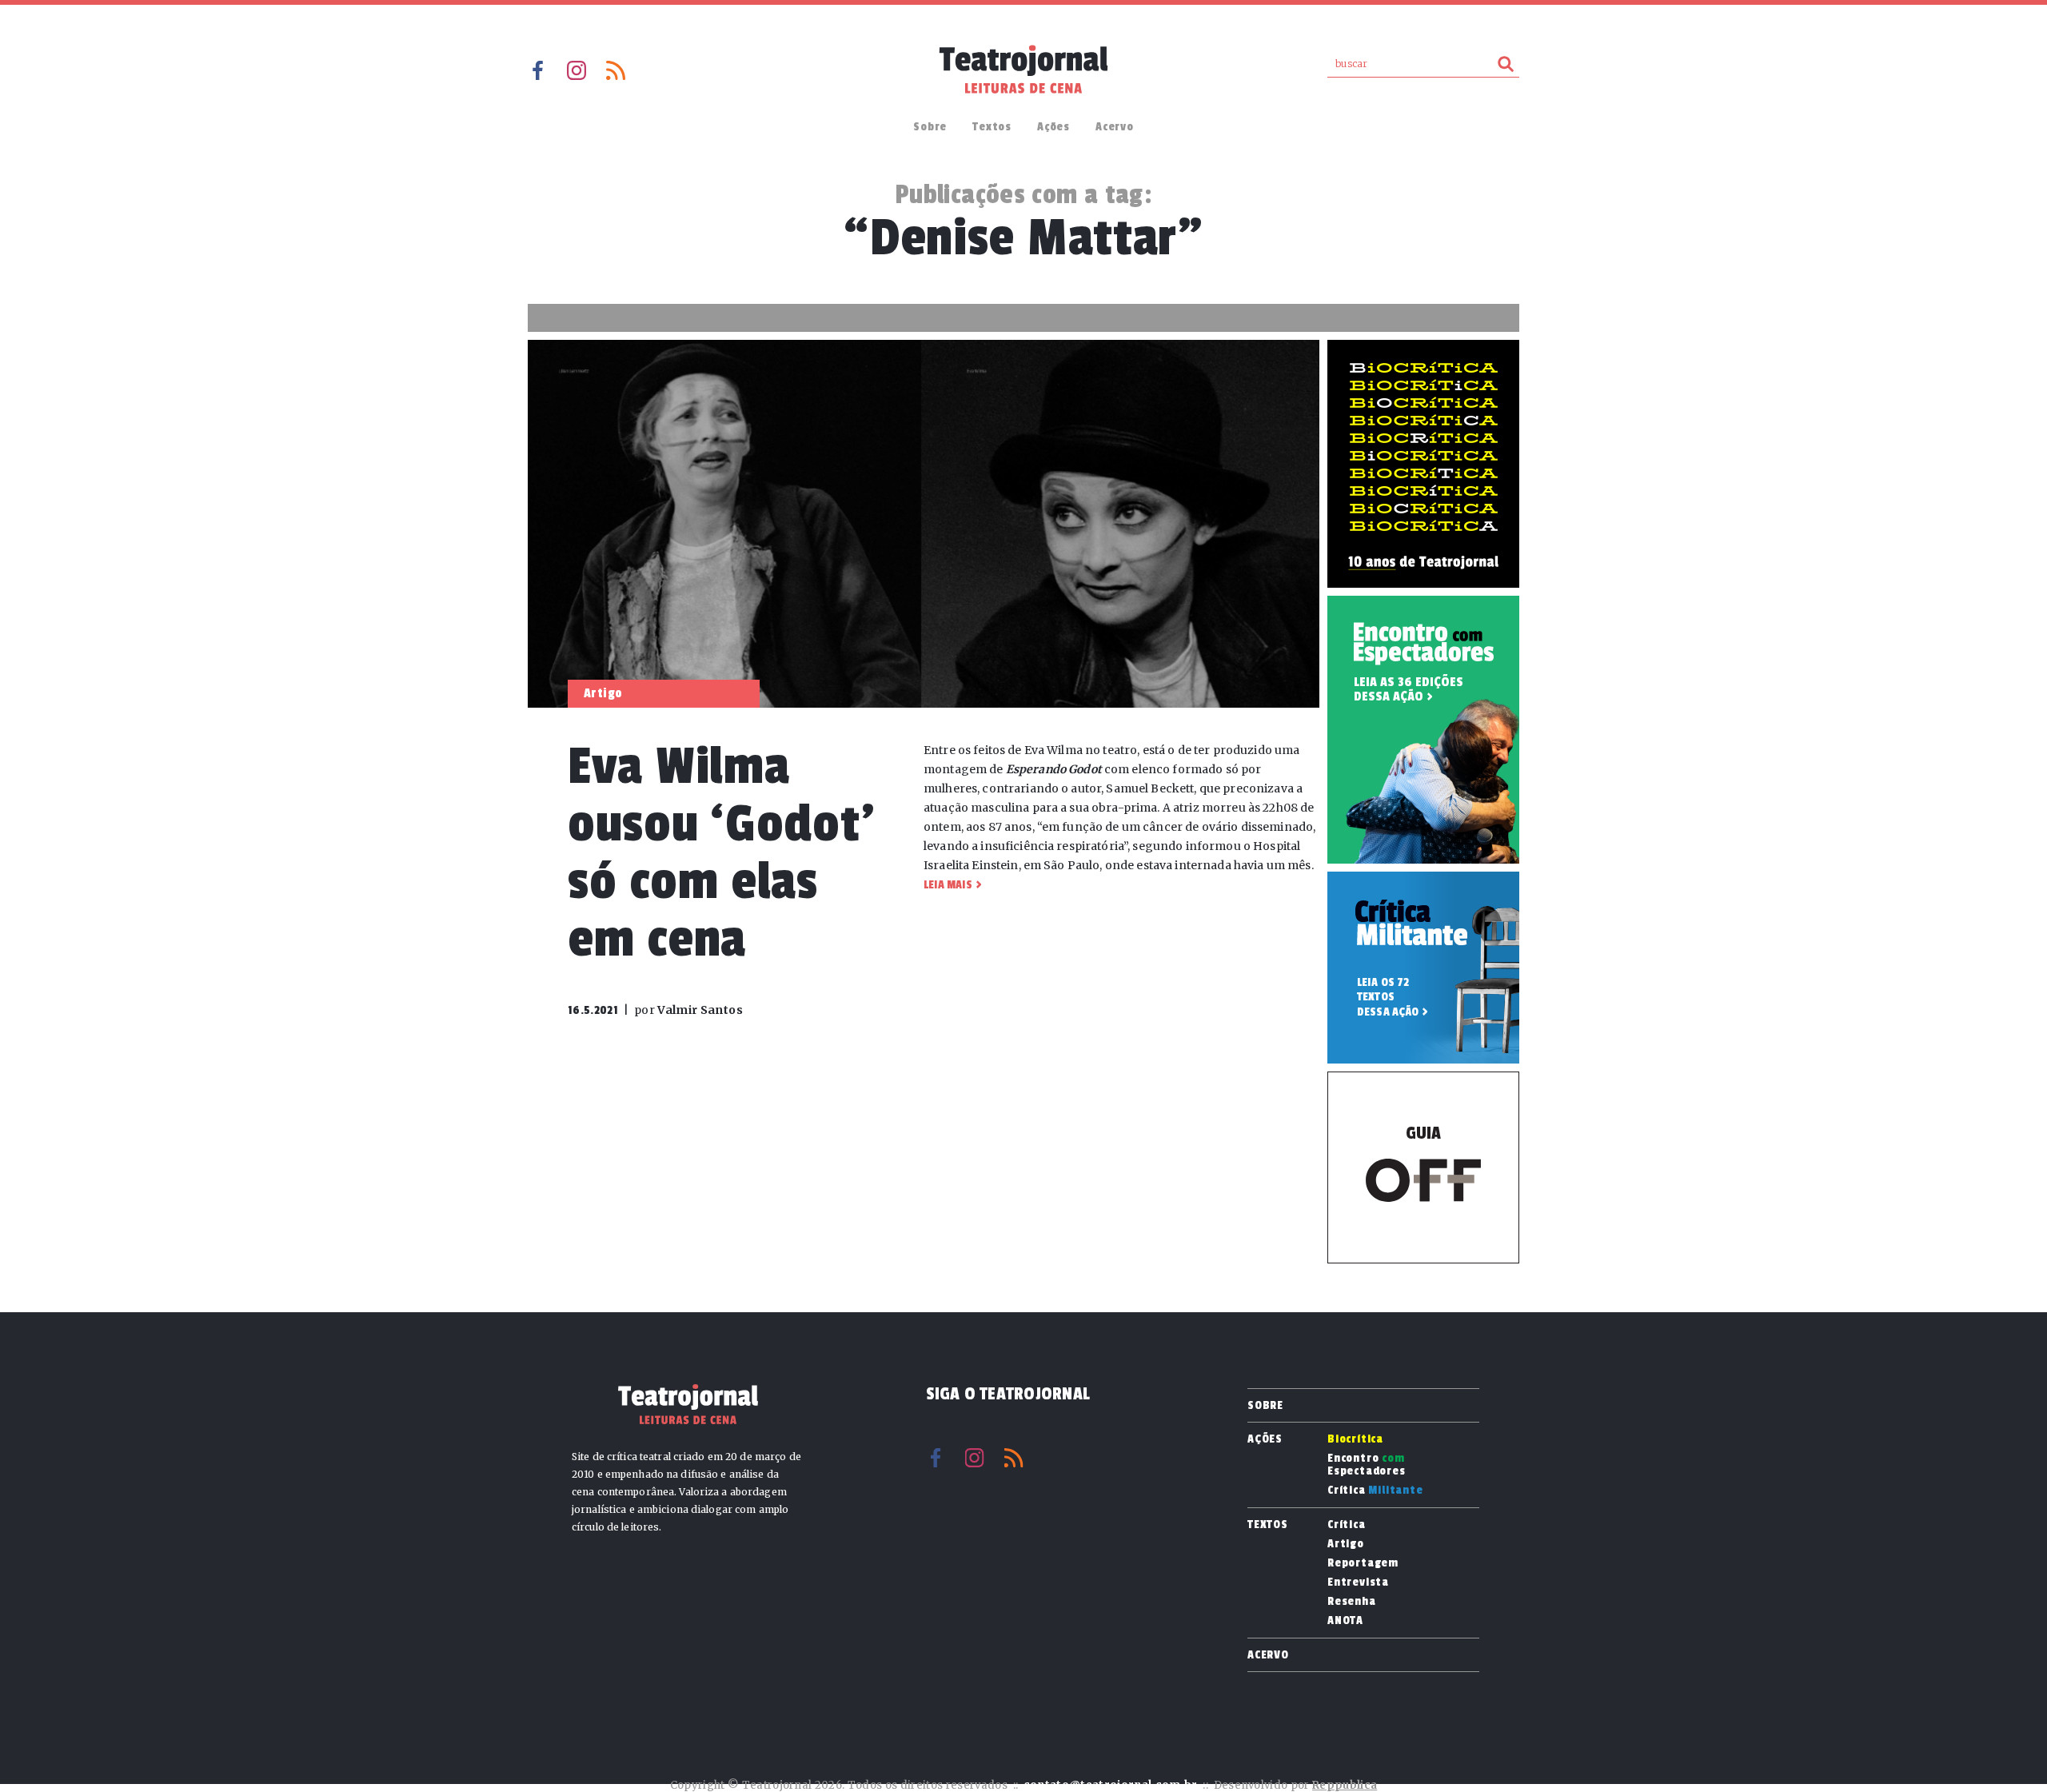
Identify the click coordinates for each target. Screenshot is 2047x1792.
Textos (992, 127)
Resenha (1352, 1602)
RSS (616, 70)
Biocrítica (1355, 1439)
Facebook (537, 70)
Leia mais (948, 885)
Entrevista (1358, 1582)
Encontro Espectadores (1367, 1465)
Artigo (1346, 1544)
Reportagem (1363, 1563)
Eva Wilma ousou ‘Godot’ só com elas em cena (721, 853)
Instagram (577, 70)
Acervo (1115, 127)
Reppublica (1345, 1785)
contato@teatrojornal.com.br (1111, 1785)
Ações (1053, 127)
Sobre (930, 127)
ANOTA (1345, 1621)
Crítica (1375, 1491)
